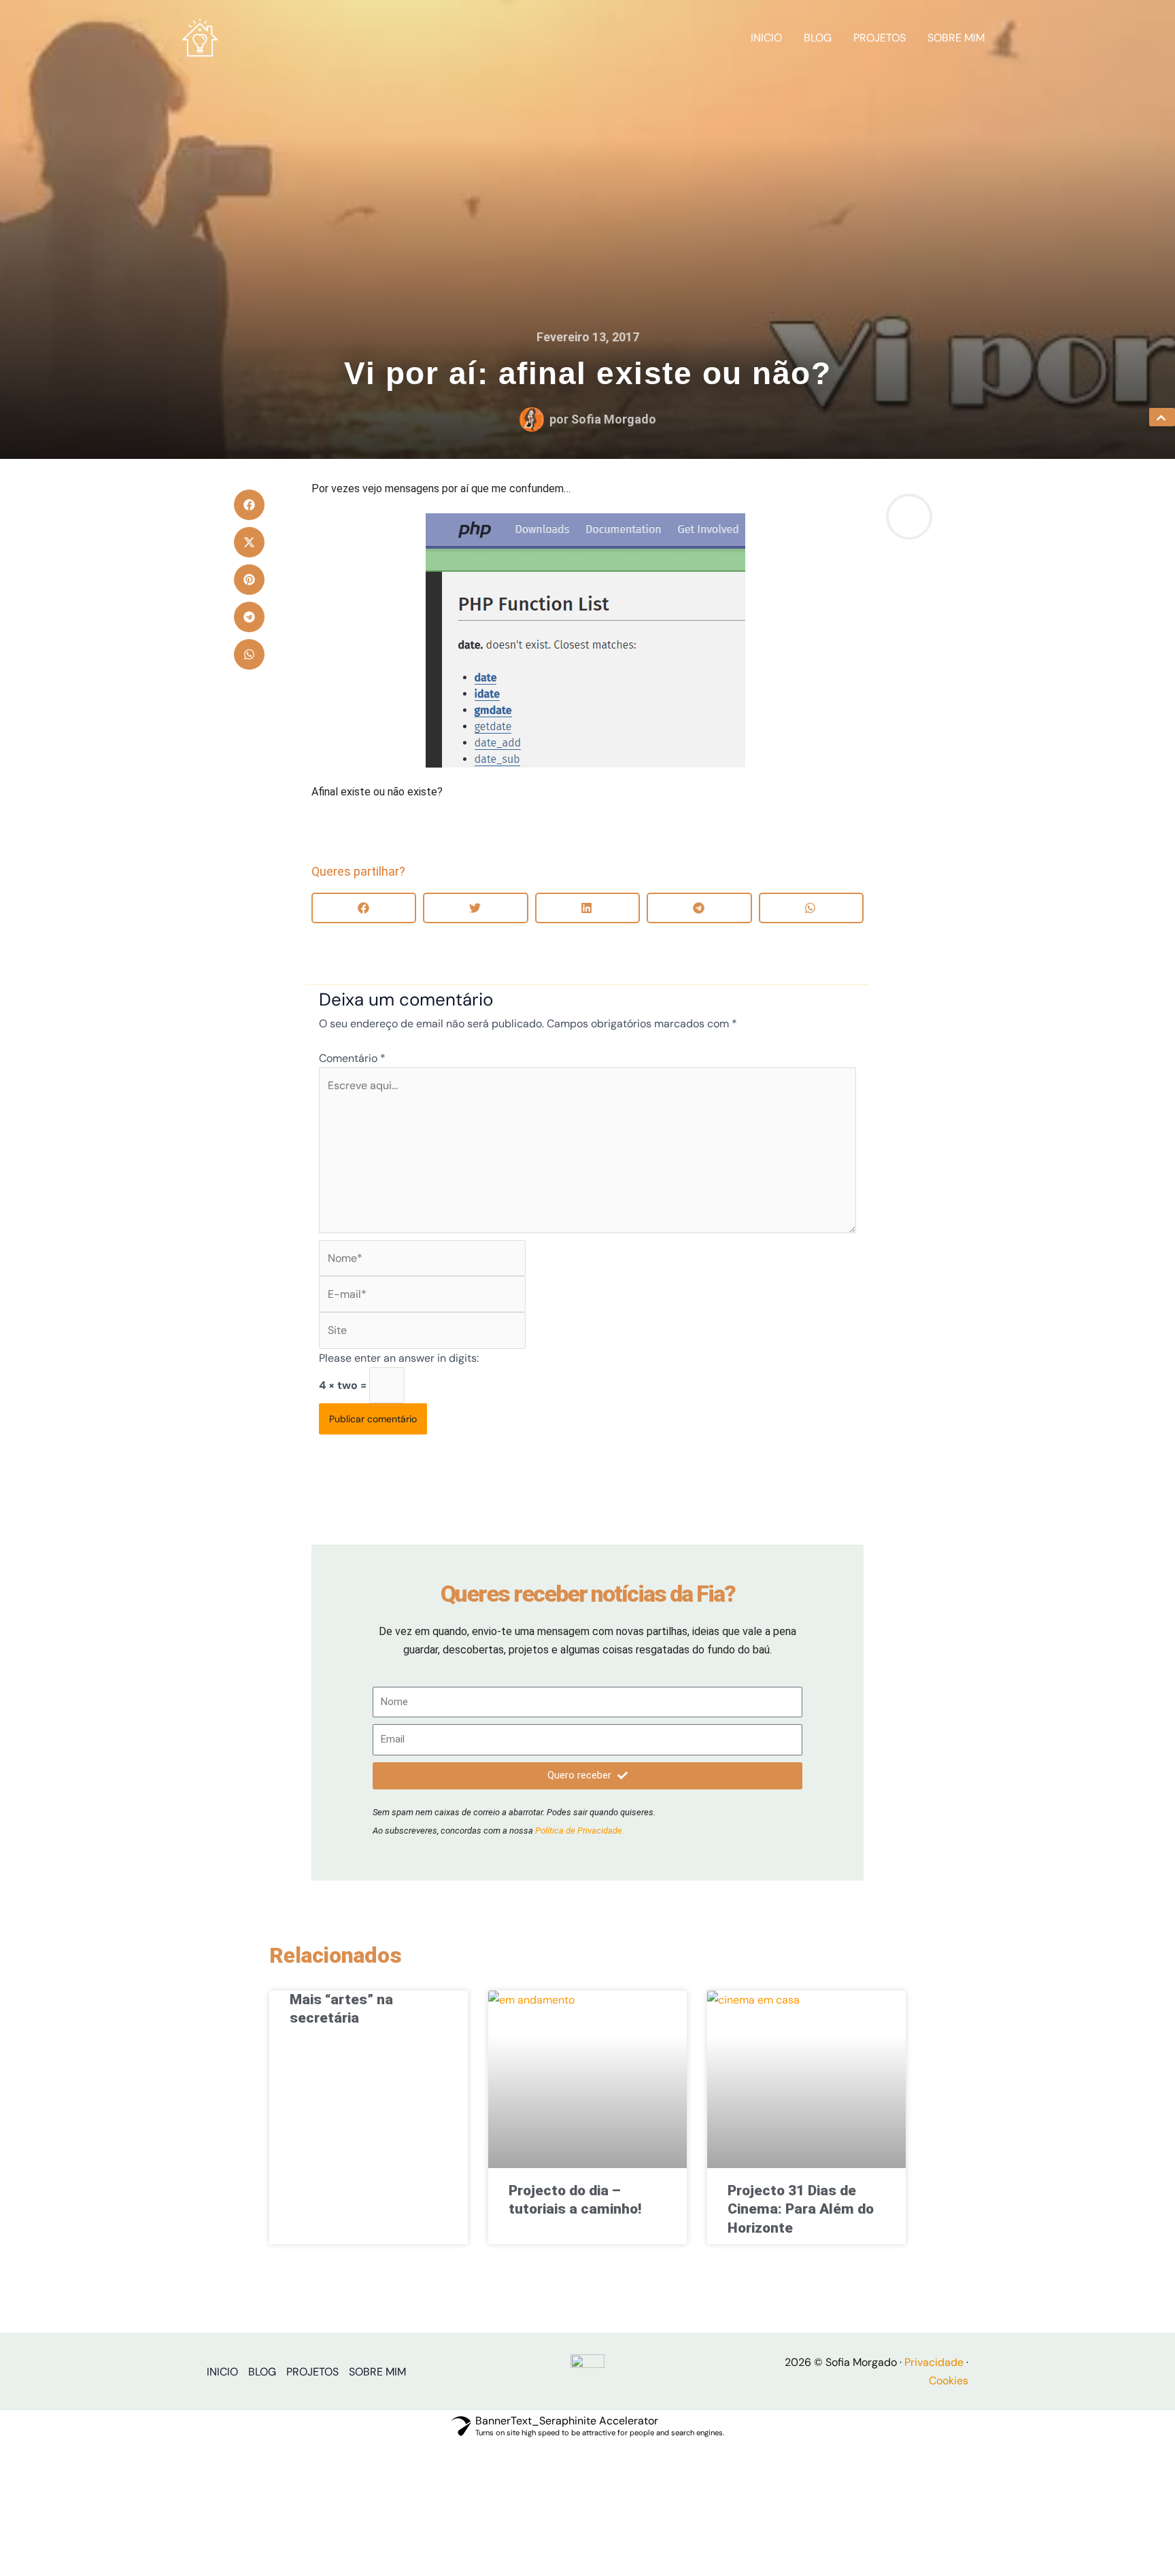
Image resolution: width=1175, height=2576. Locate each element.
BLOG (818, 38)
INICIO (766, 38)
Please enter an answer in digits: (399, 1358)
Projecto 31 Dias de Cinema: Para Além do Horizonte (801, 2209)
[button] (249, 505)
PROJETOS (880, 38)
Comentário (352, 1058)
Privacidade (934, 2362)
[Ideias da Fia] (200, 37)
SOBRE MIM (956, 38)
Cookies (949, 2381)
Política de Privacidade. (580, 1831)
